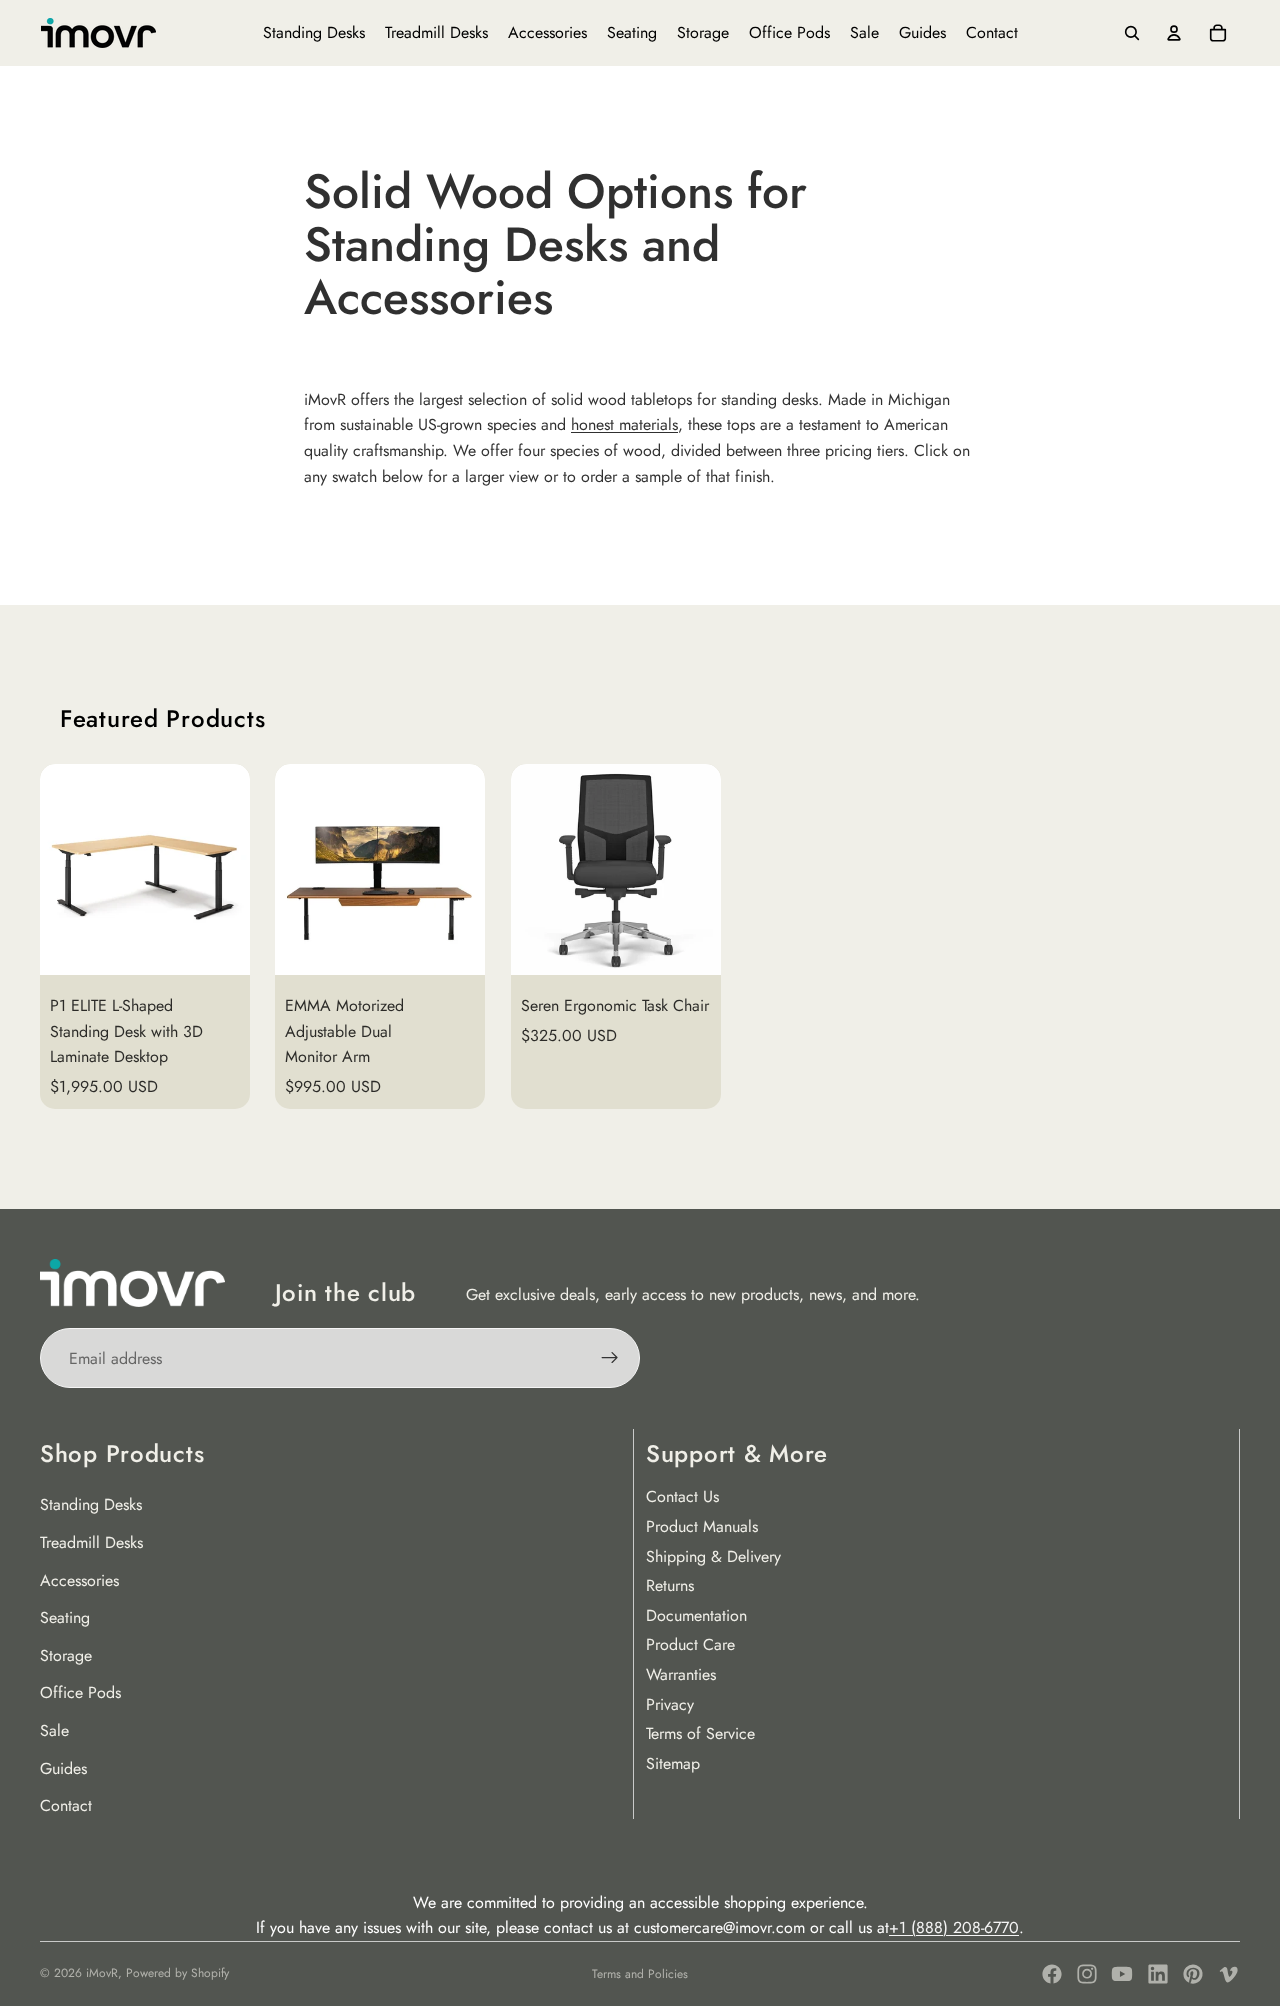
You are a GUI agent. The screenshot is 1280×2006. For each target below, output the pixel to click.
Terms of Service (700, 1733)
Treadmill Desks (91, 1542)
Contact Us (682, 1496)
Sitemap (673, 1763)
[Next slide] (1216, 937)
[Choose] (220, 944)
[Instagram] (1087, 1974)
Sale (54, 1730)
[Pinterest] (1193, 1974)
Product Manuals (702, 1526)
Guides (63, 1768)
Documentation (696, 1615)
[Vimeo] (1228, 1974)
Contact (66, 1805)
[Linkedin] (1158, 1974)
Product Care (690, 1644)
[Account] (1174, 33)
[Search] (1132, 33)
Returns (670, 1585)
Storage (66, 1655)
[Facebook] (1052, 1974)
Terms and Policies (640, 1974)
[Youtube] (1122, 1974)
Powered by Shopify (177, 1973)
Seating (65, 1617)
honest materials (624, 424)
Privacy (670, 1704)
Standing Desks (91, 1504)
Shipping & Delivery (713, 1556)
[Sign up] (610, 1358)
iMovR (102, 1973)
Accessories (79, 1580)
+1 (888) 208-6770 (954, 1927)
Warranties (681, 1674)
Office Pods (80, 1692)
